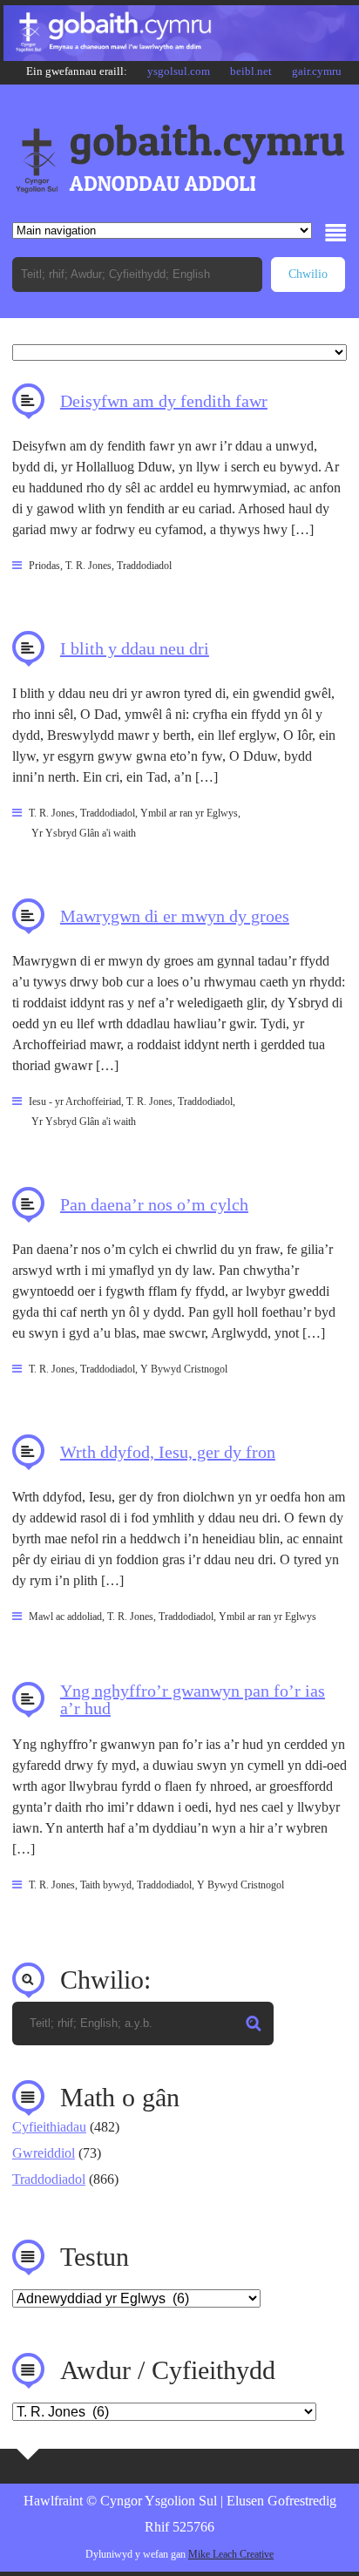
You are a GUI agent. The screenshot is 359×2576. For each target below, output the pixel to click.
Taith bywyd (106, 1885)
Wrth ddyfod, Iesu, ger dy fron (168, 1452)
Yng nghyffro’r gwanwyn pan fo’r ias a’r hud (193, 1699)
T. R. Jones (88, 566)
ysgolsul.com (179, 71)
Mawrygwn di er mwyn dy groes (175, 916)
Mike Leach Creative (231, 2554)
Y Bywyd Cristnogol (184, 1369)
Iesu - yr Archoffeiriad (75, 1102)
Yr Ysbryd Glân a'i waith (84, 833)
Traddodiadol (144, 566)
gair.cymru (317, 71)
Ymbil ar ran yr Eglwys (189, 813)
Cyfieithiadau (49, 2127)
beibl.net (251, 71)
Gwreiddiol (44, 2153)
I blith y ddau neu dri (135, 648)
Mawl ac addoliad (65, 1617)
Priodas (44, 566)
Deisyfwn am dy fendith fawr (164, 401)
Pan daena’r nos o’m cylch (154, 1204)
